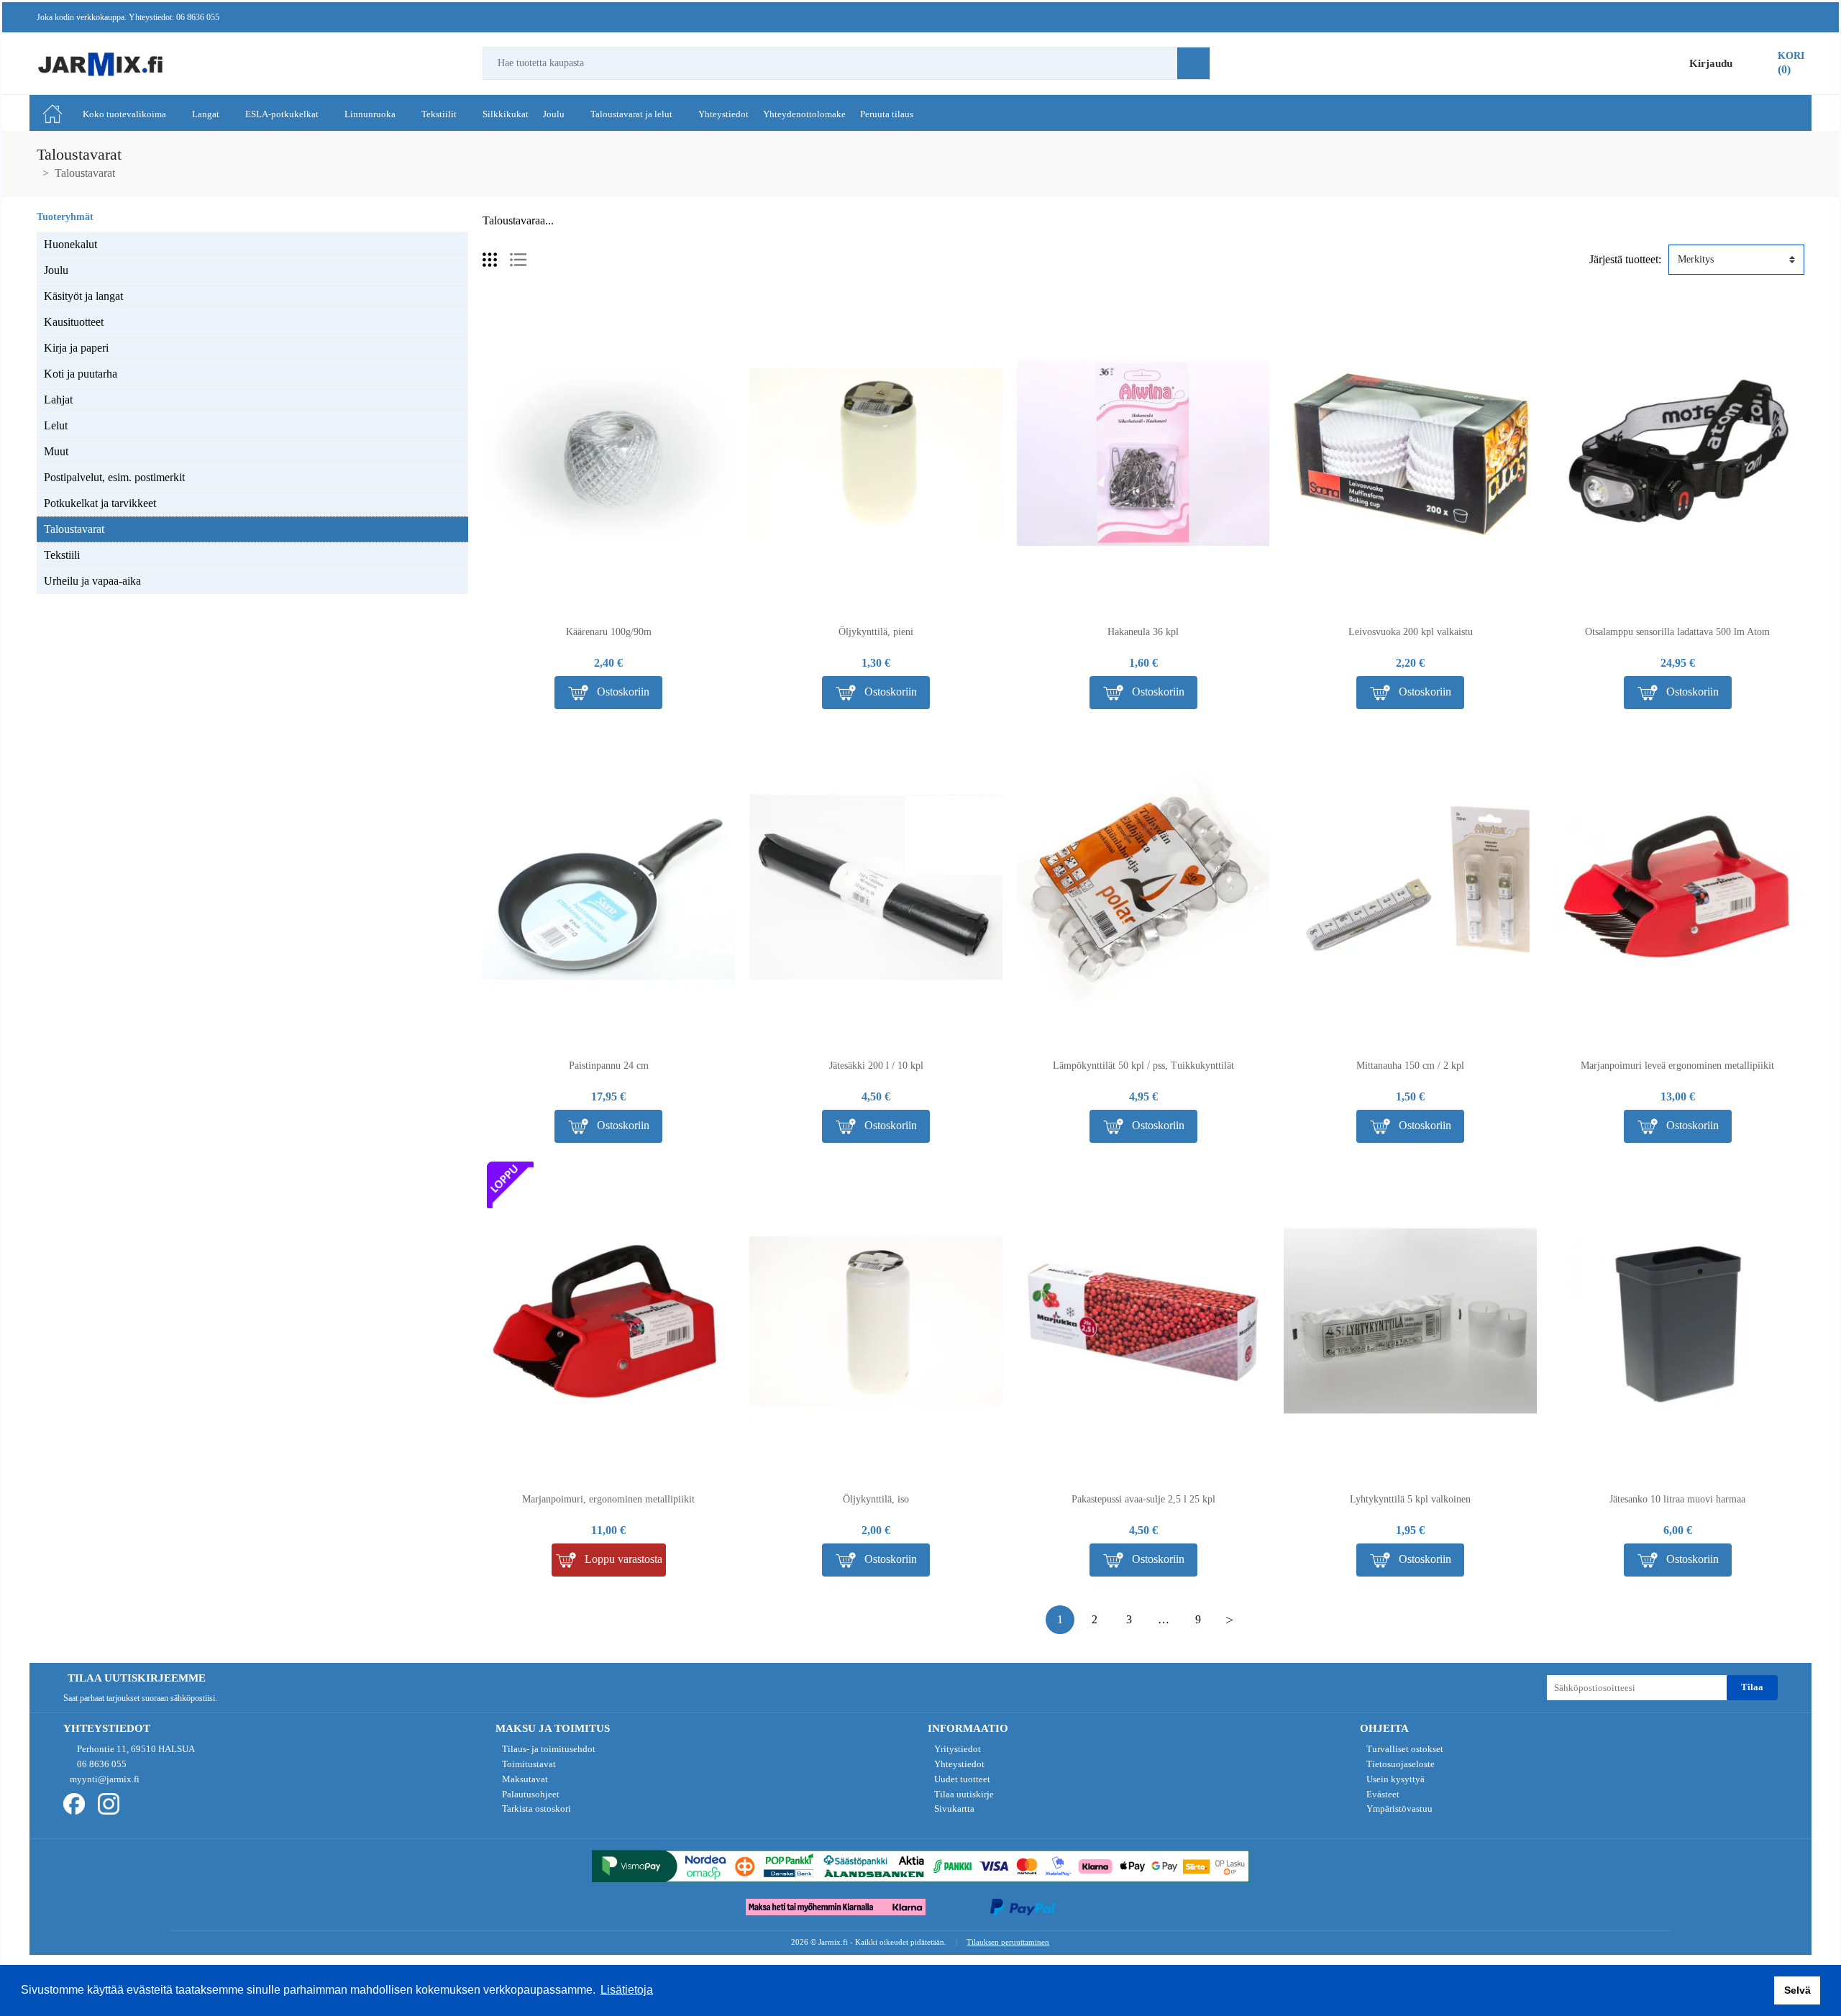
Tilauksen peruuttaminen (1008, 1942)
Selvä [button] (1797, 1990)
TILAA (1752, 1687)
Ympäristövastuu (1398, 1809)
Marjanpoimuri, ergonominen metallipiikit (608, 1499)
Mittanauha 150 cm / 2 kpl (1410, 1066)
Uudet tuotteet (961, 1779)
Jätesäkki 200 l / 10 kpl (876, 1066)
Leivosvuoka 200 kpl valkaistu (1411, 632)
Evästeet (1382, 1794)
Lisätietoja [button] (627, 1990)
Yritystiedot (956, 1749)
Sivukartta (953, 1809)
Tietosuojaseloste (1399, 1764)
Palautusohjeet (530, 1794)
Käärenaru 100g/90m (609, 632)
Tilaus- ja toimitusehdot (548, 1749)
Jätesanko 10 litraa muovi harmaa (1677, 1499)
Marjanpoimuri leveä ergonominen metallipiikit (1677, 1066)
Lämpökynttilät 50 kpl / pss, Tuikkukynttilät (1143, 1066)
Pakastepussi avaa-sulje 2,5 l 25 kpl (1143, 1499)
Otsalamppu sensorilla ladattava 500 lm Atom (1677, 632)
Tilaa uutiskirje (963, 1794)
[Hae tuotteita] (1193, 63)
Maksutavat (524, 1779)
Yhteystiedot (958, 1764)
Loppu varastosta (622, 1559)
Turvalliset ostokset (1404, 1749)
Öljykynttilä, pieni (876, 632)
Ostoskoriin (622, 691)
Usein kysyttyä (1394, 1779)
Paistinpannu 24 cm (609, 1066)
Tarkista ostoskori (535, 1809)
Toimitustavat (528, 1764)
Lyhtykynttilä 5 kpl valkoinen (1410, 1499)
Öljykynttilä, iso (876, 1499)
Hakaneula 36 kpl (1143, 632)
